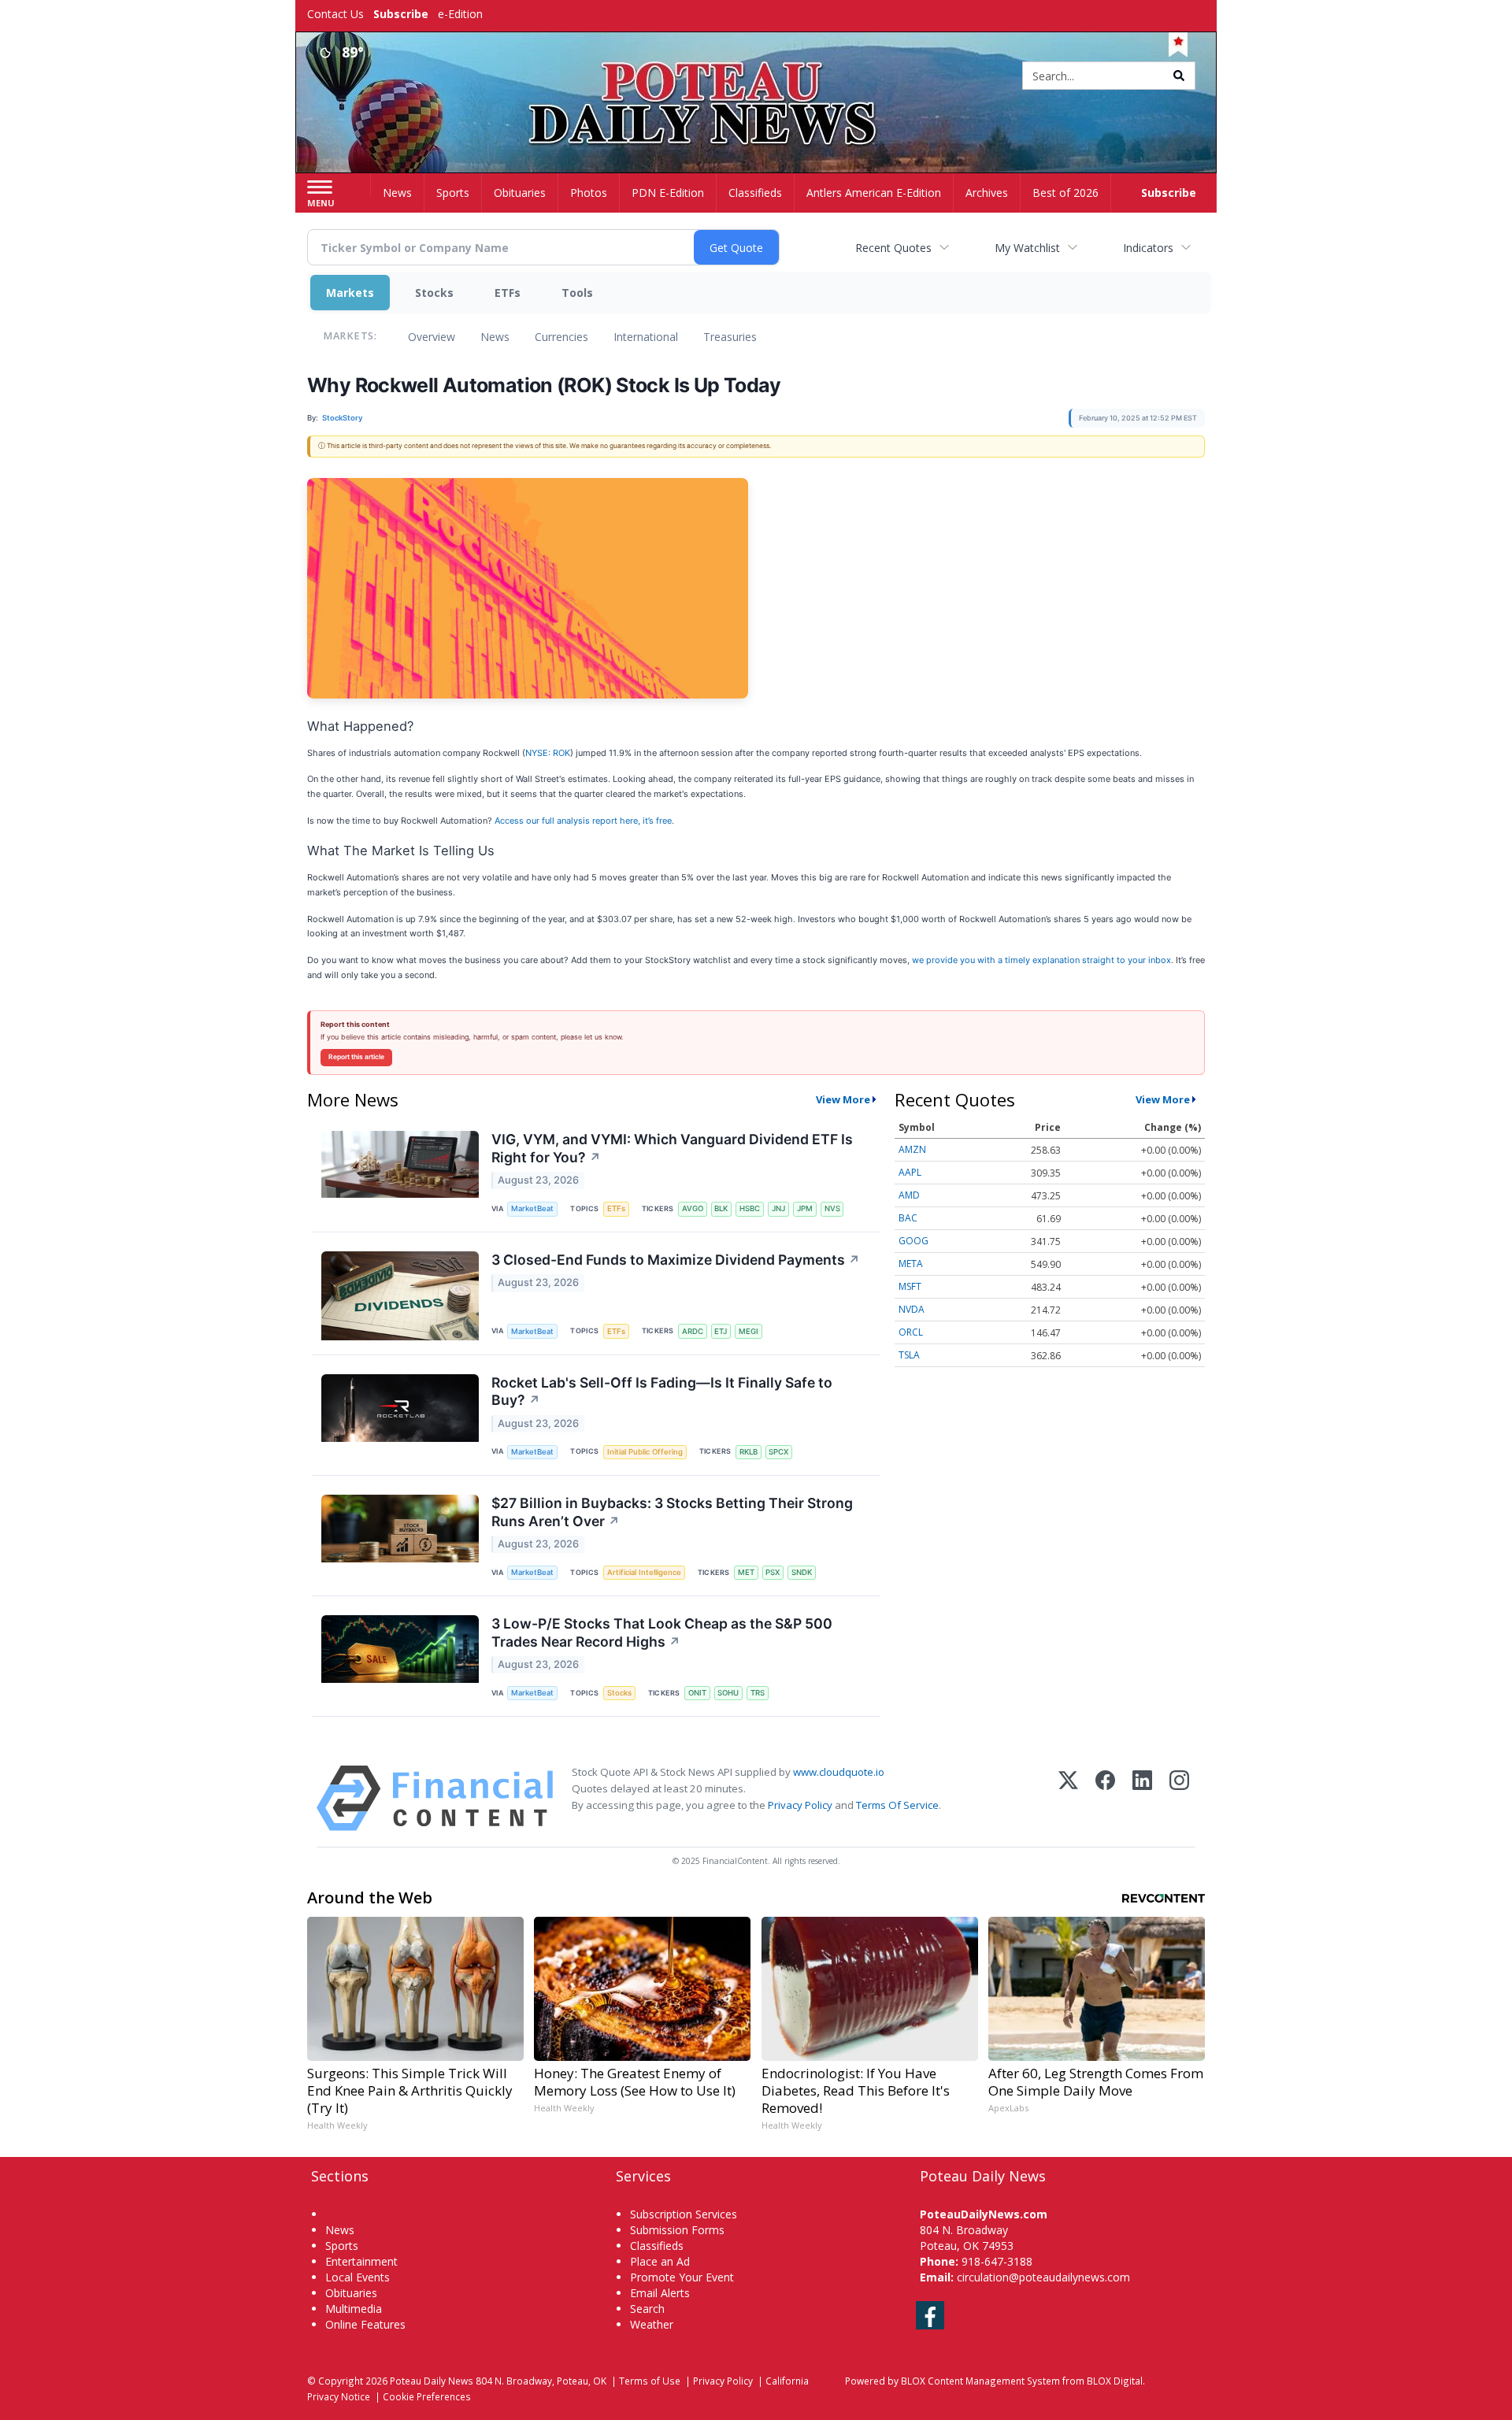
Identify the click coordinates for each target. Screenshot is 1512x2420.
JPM (805, 1208)
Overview (432, 337)
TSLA (909, 1355)
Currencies (561, 337)
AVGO (693, 1208)
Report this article (356, 1057)
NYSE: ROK (548, 753)
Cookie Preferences (427, 2396)
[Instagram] (1179, 1798)
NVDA (912, 1309)
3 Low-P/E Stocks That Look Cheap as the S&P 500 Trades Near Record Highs (662, 1632)
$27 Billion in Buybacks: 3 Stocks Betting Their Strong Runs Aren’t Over (672, 1512)
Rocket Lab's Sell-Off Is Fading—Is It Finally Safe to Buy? (662, 1392)
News (495, 337)
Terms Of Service (897, 1805)
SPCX (778, 1452)
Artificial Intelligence (644, 1572)
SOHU (728, 1693)
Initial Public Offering (645, 1452)
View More (843, 1099)
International (646, 337)
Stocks (434, 293)
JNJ (778, 1208)
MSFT (910, 1286)
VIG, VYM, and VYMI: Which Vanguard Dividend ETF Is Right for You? (672, 1148)
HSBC (750, 1208)
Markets (350, 293)
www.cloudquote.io (839, 1772)
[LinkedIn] (1142, 1798)
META (911, 1264)
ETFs (508, 293)
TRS (758, 1693)
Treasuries (730, 337)
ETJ (721, 1331)
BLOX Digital (1115, 2381)
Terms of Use (650, 2381)
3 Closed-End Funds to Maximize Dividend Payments (676, 1260)
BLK (721, 1208)
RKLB (749, 1452)
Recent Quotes (893, 248)
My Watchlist (1027, 248)
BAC (908, 1218)
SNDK (802, 1572)
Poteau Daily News (432, 2381)
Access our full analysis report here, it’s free (583, 821)
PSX (773, 1572)
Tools (577, 293)
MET (746, 1572)
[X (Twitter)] (1068, 1798)
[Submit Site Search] (1179, 76)
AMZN (912, 1149)
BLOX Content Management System (980, 2381)
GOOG (913, 1241)
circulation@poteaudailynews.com (1043, 2277)
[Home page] (756, 77)
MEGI (749, 1331)
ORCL (911, 1332)
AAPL (910, 1172)
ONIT (697, 1693)
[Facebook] (1105, 1798)
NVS (832, 1208)
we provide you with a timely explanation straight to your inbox (1041, 960)
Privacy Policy (800, 1805)
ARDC (693, 1331)
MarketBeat (532, 1208)
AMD (909, 1195)
